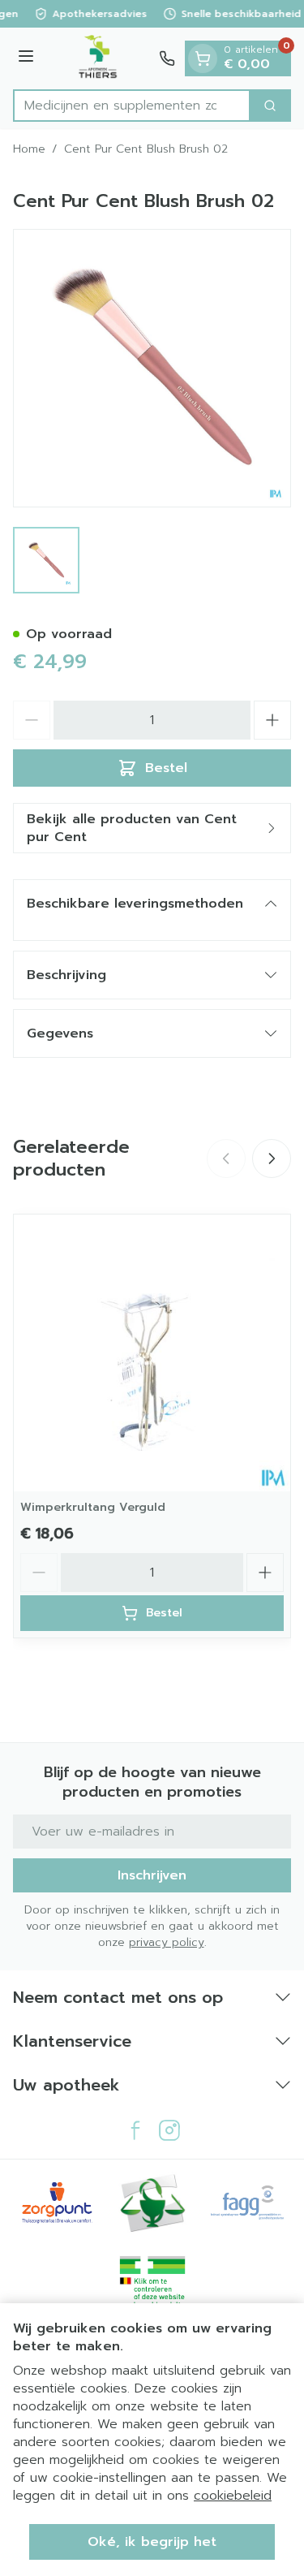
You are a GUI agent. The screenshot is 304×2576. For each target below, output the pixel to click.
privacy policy (167, 1942)
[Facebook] (135, 2130)
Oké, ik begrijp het (152, 2542)
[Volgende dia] (272, 1159)
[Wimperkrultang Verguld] (152, 1353)
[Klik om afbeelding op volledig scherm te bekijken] (152, 368)
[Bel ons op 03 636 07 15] (167, 58)
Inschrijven (152, 1875)
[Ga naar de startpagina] (99, 58)
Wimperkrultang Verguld (93, 1507)
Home (29, 149)
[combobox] (132, 106)
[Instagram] (169, 2130)
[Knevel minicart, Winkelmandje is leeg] (203, 58)
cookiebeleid (233, 2496)
